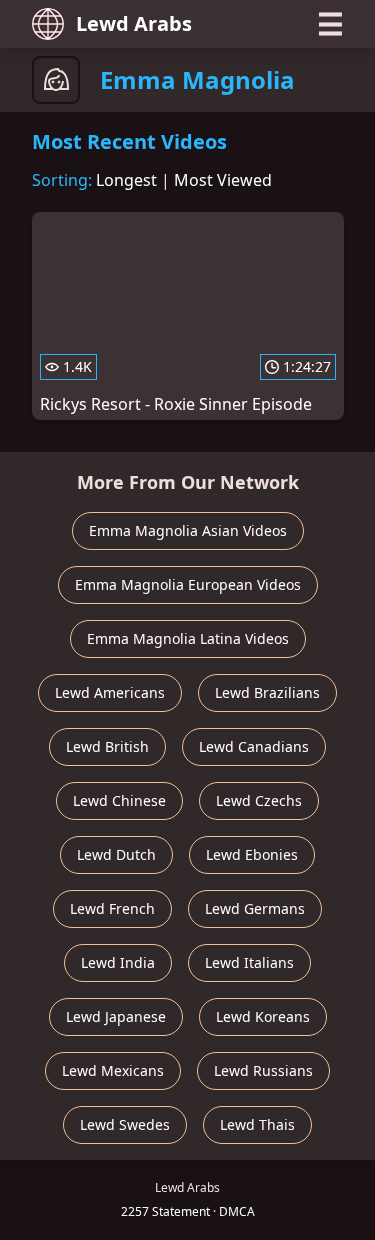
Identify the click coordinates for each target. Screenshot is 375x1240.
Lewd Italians (249, 962)
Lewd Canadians (254, 746)
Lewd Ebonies (252, 854)
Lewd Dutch (116, 854)
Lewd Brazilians (267, 692)
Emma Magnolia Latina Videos (188, 638)
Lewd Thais (257, 1124)
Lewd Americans (110, 692)
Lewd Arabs (134, 23)
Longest (126, 180)
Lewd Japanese (116, 1016)
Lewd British (107, 746)
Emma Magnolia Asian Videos (188, 530)
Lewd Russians (263, 1070)
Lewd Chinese (119, 800)
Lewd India (118, 962)
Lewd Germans (255, 908)
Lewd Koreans (263, 1016)
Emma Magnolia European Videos (188, 584)
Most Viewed (223, 180)
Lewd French (112, 908)
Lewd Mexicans (113, 1070)
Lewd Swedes (125, 1124)
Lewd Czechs (259, 800)
